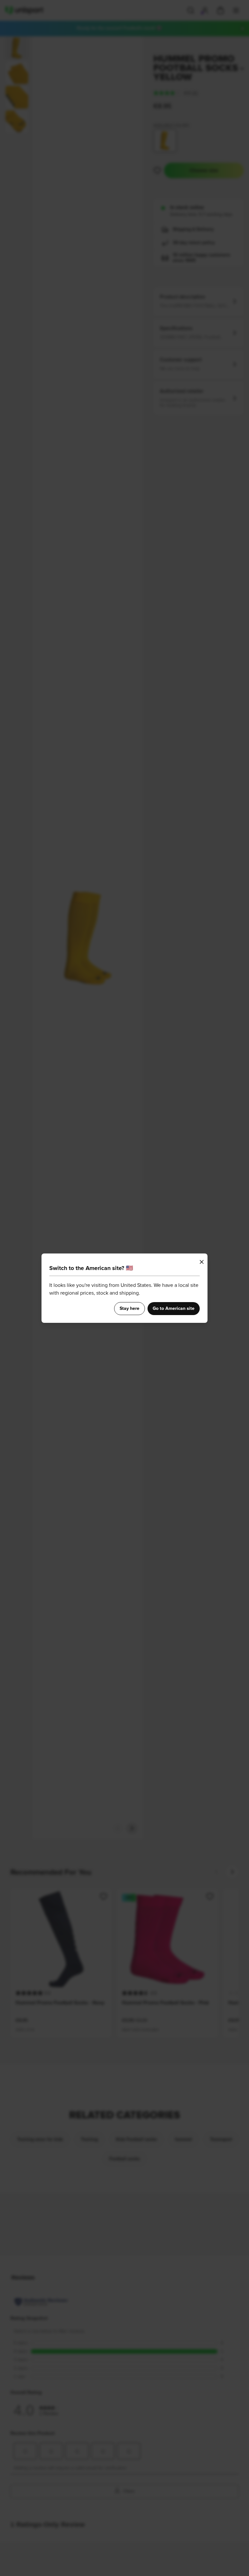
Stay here (130, 1309)
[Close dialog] (202, 1262)
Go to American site (174, 1309)
